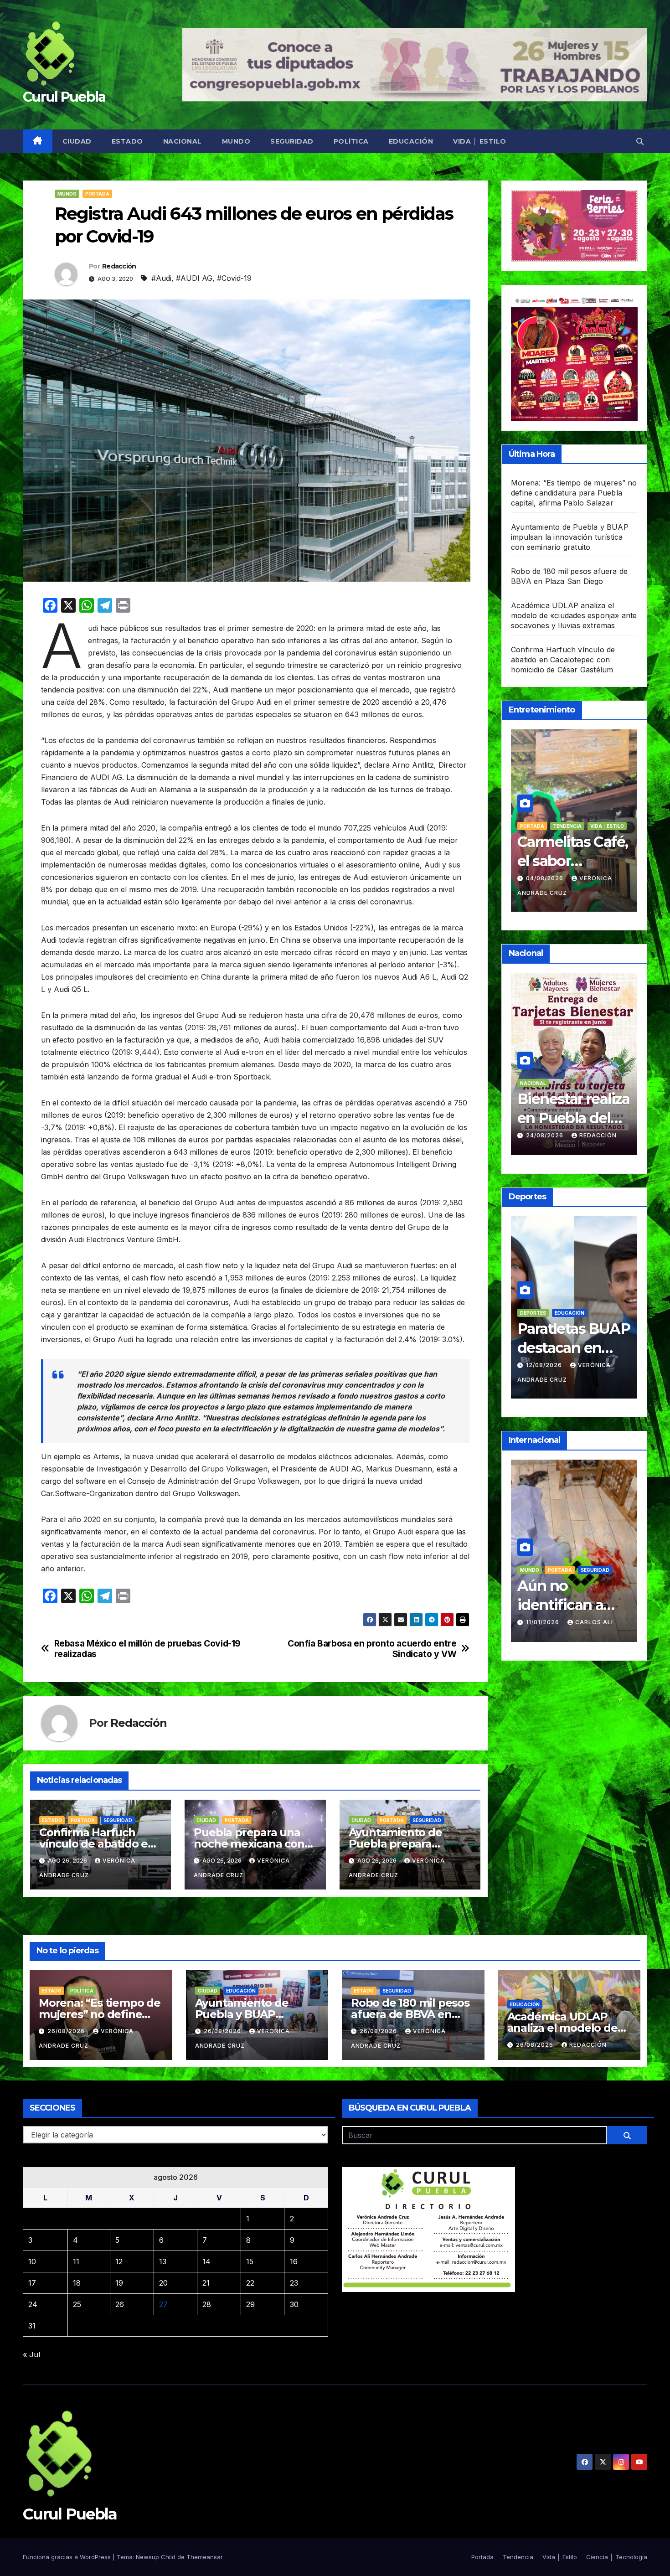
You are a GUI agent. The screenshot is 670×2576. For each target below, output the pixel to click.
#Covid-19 (234, 278)
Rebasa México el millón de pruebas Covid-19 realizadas (148, 1649)
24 (33, 2304)
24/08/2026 (546, 1135)
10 (32, 2261)
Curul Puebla (64, 97)
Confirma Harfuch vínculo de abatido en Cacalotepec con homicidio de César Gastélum (563, 660)
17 (32, 2283)
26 (120, 2304)
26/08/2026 (67, 2031)
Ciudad (77, 141)
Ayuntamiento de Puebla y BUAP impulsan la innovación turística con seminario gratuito (570, 537)
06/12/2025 (545, 1608)
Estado (127, 141)
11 (76, 2261)
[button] (640, 141)
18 (77, 2283)
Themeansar (205, 2557)
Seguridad (292, 141)
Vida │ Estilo (480, 141)
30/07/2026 (546, 878)
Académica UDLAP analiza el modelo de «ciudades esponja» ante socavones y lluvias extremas (574, 615)
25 (77, 2304)
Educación (411, 141)
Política (351, 141)
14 (206, 2261)
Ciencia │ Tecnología (617, 2557)
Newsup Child (156, 2557)
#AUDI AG (194, 278)
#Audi (161, 278)
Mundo (236, 141)
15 (250, 2261)
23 (294, 2283)
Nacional (183, 141)
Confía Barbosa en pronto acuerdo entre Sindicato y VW (372, 1649)
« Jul (31, 2354)
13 (163, 2261)
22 (250, 2283)
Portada (97, 194)
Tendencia (534, 826)
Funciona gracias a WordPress (68, 2557)
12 (119, 2261)
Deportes (561, 1327)
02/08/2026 (546, 1379)
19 (119, 2283)
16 (294, 2261)
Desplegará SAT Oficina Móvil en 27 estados (573, 1118)
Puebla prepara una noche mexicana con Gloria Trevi (249, 1844)
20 (163, 2283)
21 (206, 2283)
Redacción (119, 266)
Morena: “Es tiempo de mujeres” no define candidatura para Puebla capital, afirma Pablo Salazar (574, 493)
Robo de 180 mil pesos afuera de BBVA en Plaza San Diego (410, 2014)
